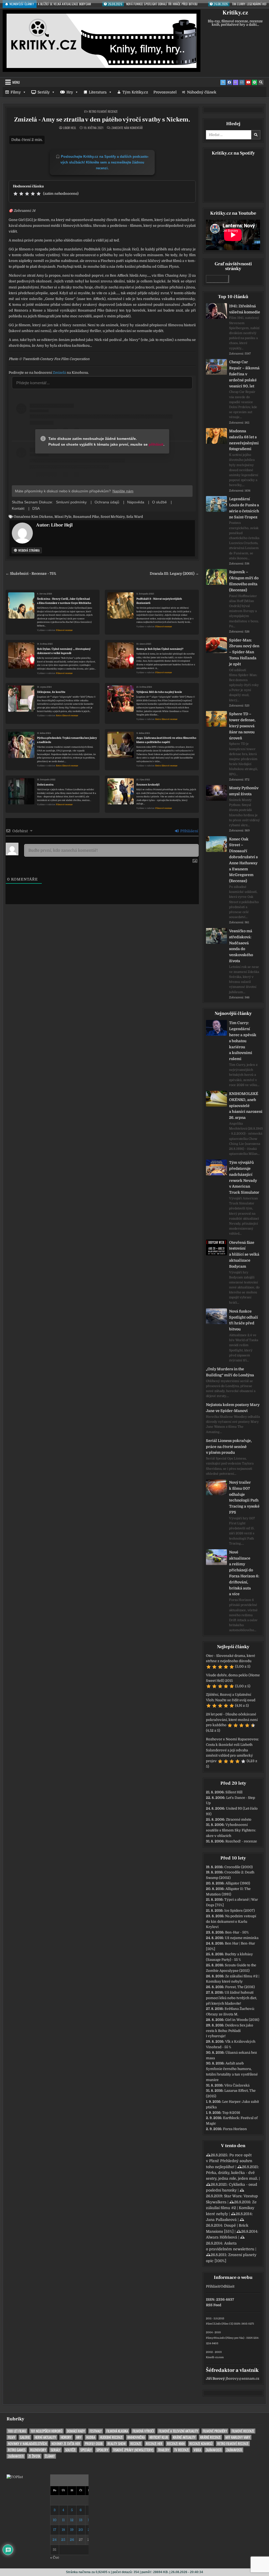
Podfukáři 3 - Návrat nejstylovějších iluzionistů (159, 601)
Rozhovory (38, 2450)
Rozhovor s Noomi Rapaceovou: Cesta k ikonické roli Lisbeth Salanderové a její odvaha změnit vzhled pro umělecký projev (232, 1750)
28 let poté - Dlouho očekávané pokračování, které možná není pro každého (232, 1720)
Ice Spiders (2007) (240, 1911)
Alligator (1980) (238, 1883)
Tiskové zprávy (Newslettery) (133, 2450)
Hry (70, 92)
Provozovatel (165, 92)
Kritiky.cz (235, 13)
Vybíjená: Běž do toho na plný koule (159, 692)
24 (55, 2540)
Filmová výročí (143, 2431)
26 (72, 2540)
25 (63, 2540)
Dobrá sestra (45, 785)
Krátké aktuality (184, 2437)
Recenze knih (176, 2444)
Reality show (117, 2444)
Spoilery (102, 2450)
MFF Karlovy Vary (238, 2437)
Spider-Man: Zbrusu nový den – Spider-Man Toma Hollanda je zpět (244, 652)
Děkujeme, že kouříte (51, 692)
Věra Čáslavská (237, 2085)
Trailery (164, 2450)
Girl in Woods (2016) (242, 2020)
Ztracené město (239, 1819)
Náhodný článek (202, 92)
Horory (66, 2437)
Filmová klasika (117, 2431)
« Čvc (55, 2557)
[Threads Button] (236, 82)
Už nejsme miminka (242, 1938)
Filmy (16, 92)
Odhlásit (227, 2286)
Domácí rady (76, 2431)
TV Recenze (182, 2450)
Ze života (34, 2456)
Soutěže (70, 2450)
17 (55, 2530)
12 (72, 2520)
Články (50, 2456)
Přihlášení (189, 831)
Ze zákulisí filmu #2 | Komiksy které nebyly (231, 2208)
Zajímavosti (214, 2450)
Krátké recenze (210, 2437)
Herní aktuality (45, 2437)
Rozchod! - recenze (241, 1841)
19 (72, 2530)
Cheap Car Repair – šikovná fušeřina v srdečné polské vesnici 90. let (244, 374)
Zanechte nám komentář (127, 128)
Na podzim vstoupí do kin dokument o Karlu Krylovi (231, 1922)
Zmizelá (59, 373)
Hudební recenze (111, 2437)
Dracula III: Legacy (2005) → (174, 574)
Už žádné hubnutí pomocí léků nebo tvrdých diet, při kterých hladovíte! (231, 1998)
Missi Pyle (63, 517)
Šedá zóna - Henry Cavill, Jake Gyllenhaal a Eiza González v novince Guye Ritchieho (64, 601)
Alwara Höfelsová (222, 2237)
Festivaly (96, 2431)
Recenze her (154, 2444)
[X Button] (223, 82)
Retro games (17, 2450)
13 (81, 2520)
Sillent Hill (234, 1792)
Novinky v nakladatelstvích (27, 2444)
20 (81, 2530)
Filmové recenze (64, 630)
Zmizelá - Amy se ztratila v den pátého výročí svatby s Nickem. (102, 120)
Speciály (86, 2450)
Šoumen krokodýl (148, 785)
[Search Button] (261, 82)
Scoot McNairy (113, 517)
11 (63, 2520)
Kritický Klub (159, 2437)
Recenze (136, 2444)
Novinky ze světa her (66, 2444)
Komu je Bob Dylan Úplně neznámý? (160, 649)
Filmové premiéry (215, 2431)
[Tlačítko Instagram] (242, 82)
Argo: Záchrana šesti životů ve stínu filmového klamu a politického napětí (166, 740)
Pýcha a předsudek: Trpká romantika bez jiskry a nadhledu (67, 740)
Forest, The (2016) (240, 1987)
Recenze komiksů (201, 2444)
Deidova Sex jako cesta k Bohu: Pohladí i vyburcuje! (230, 2031)
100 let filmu (17, 2431)
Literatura (98, 92)
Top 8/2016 (231, 2113)
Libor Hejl (70, 128)
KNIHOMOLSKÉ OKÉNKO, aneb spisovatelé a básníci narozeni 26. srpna (246, 1106)
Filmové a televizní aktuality (178, 2431)
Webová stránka (29, 550)
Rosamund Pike (86, 517)
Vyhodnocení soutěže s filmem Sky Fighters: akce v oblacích (231, 1830)
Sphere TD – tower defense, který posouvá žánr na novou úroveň (242, 726)
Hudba (91, 2437)
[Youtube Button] (248, 82)
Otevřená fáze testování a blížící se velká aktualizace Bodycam (244, 1254)
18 (63, 2530)
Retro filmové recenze (103, 111)
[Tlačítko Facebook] (229, 82)
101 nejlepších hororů (46, 2431)
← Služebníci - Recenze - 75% (31, 574)
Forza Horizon (235, 2129)
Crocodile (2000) (239, 1867)
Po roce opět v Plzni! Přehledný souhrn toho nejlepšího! (229, 2161)
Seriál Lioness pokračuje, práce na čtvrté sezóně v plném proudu (229, 1447)
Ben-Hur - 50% (237, 1932)
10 (55, 2520)
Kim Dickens (42, 517)
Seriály (44, 92)
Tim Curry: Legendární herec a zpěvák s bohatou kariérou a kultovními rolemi (243, 1041)
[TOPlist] (15, 2477)
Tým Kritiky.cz (135, 92)
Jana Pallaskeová (221, 2220)
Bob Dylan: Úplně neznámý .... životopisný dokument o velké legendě (64, 651)
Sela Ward (135, 517)
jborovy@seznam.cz (242, 2379)
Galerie (25, 2437)
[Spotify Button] (255, 82)
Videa (197, 2450)
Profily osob (94, 2444)
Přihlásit (213, 2286)
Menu (16, 82)
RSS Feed (214, 2305)
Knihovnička (136, 2437)
